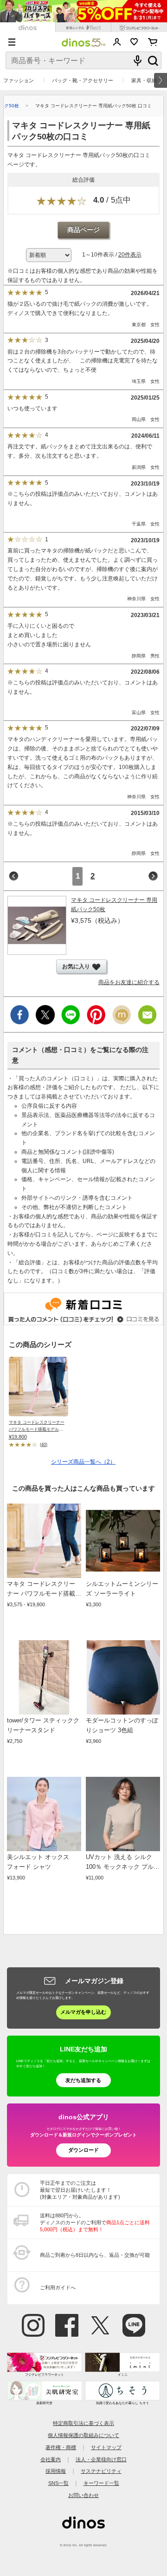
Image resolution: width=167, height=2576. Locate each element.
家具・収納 (144, 80)
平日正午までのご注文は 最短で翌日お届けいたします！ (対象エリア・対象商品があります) (80, 2190)
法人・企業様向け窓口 (101, 2459)
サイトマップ (106, 2447)
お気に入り (134, 42)
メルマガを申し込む (83, 2012)
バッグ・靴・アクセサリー (83, 80)
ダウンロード (83, 2150)
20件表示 (130, 255)
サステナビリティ (101, 2471)
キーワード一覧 (101, 2483)
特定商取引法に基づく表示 (83, 2423)
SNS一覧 (58, 2483)
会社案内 (51, 2459)
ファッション (19, 80)
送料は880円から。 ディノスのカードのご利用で (95, 2222)
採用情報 (56, 2471)
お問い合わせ (83, 2495)
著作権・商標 (61, 2447)
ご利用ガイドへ (58, 2287)
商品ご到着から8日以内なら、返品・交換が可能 (95, 2255)
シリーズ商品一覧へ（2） (83, 1462)
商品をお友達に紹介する (129, 982)
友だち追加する (83, 2080)
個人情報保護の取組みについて (83, 2435)
